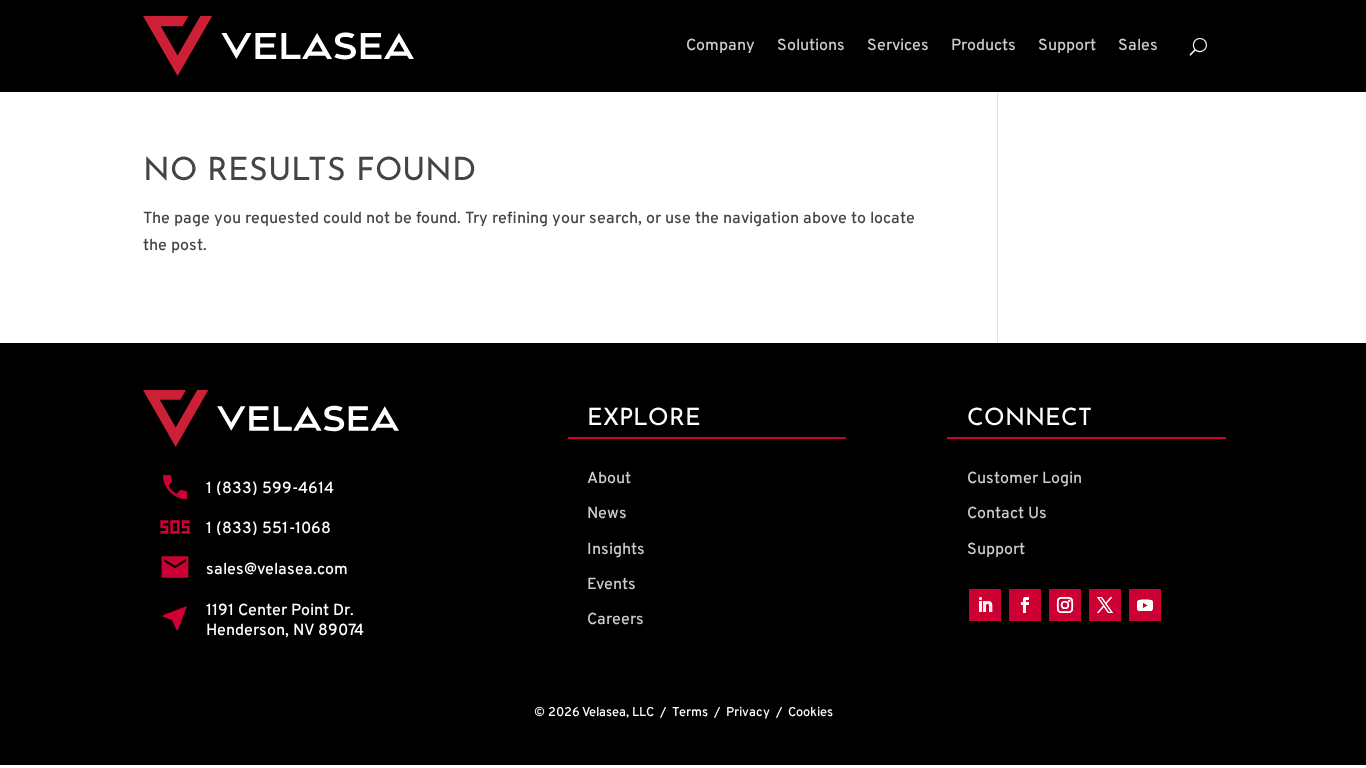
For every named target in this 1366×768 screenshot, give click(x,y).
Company (720, 46)
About (609, 479)
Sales (1138, 46)
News (607, 514)
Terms (690, 713)
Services (898, 46)
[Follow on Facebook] (1025, 605)
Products (983, 46)
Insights (616, 550)
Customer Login (1024, 479)
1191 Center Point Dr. (280, 611)
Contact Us (1007, 514)
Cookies (810, 713)
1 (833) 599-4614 (270, 489)
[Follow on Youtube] (1145, 605)
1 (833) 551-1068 (268, 529)
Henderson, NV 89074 (285, 631)
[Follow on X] (1105, 605)
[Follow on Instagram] (1065, 605)
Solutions (811, 46)
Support (1067, 46)
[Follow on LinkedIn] (985, 605)
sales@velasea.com (277, 570)
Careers (615, 620)
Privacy (748, 713)
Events (611, 585)
